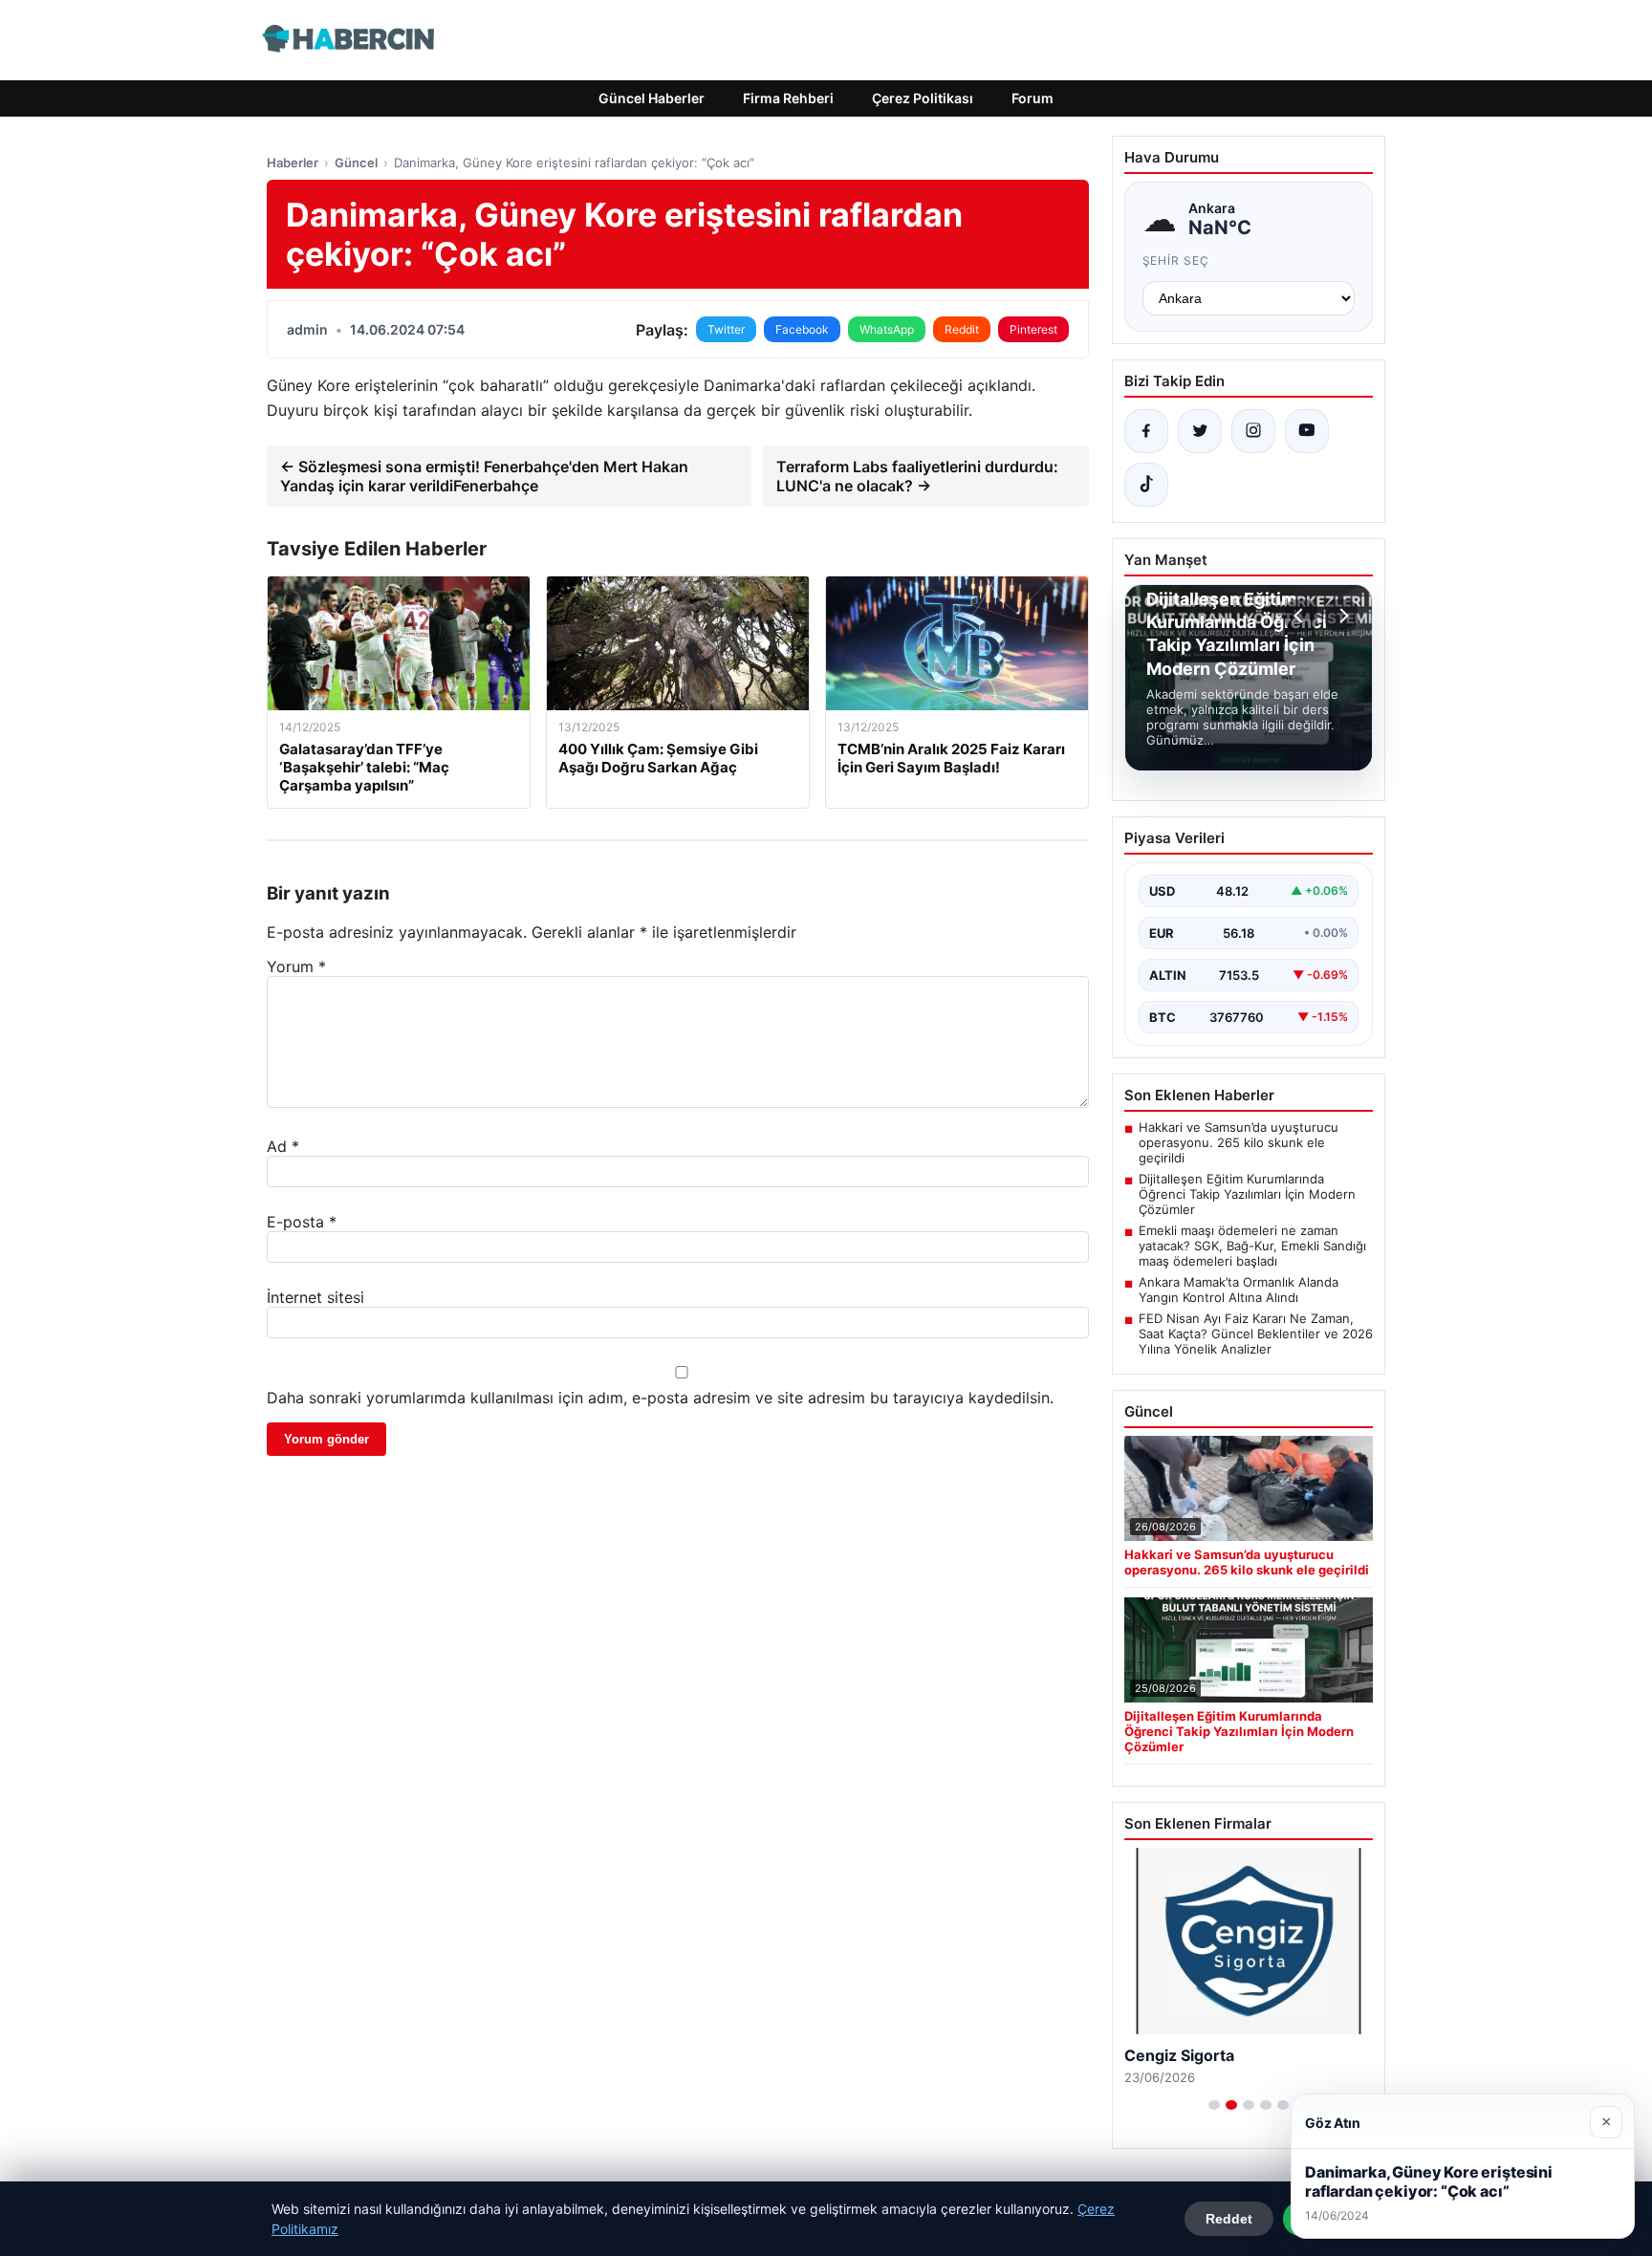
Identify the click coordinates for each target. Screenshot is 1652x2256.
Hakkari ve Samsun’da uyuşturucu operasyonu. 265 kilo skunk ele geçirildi (1239, 1142)
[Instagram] (1253, 431)
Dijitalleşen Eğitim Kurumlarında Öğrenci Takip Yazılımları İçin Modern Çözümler (1247, 1194)
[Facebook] (1146, 431)
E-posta (302, 1222)
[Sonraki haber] (1341, 616)
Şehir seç (1176, 260)
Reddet (1229, 2219)
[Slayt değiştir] (1214, 2105)
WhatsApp (887, 329)
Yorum (296, 966)
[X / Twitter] (1200, 431)
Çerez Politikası (923, 98)
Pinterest (1033, 329)
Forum (1032, 98)
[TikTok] (1146, 485)
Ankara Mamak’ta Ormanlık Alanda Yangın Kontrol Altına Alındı (1239, 1290)
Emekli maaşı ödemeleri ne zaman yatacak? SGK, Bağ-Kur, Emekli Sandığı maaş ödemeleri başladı (1252, 1246)
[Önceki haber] (1301, 616)
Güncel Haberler (652, 98)
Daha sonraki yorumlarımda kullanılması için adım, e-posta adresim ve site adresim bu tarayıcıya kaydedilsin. (660, 1398)
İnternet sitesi (315, 1297)
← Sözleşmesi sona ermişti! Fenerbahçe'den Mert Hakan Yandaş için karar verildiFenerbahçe (484, 476)
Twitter (726, 329)
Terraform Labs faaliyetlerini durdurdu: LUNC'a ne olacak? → (917, 476)
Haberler (293, 163)
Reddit (962, 329)
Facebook (802, 329)
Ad (283, 1146)
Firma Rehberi (788, 98)
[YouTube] (1307, 431)
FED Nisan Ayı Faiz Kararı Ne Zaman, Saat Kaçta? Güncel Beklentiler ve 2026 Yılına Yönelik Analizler (1256, 1334)
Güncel (356, 163)
